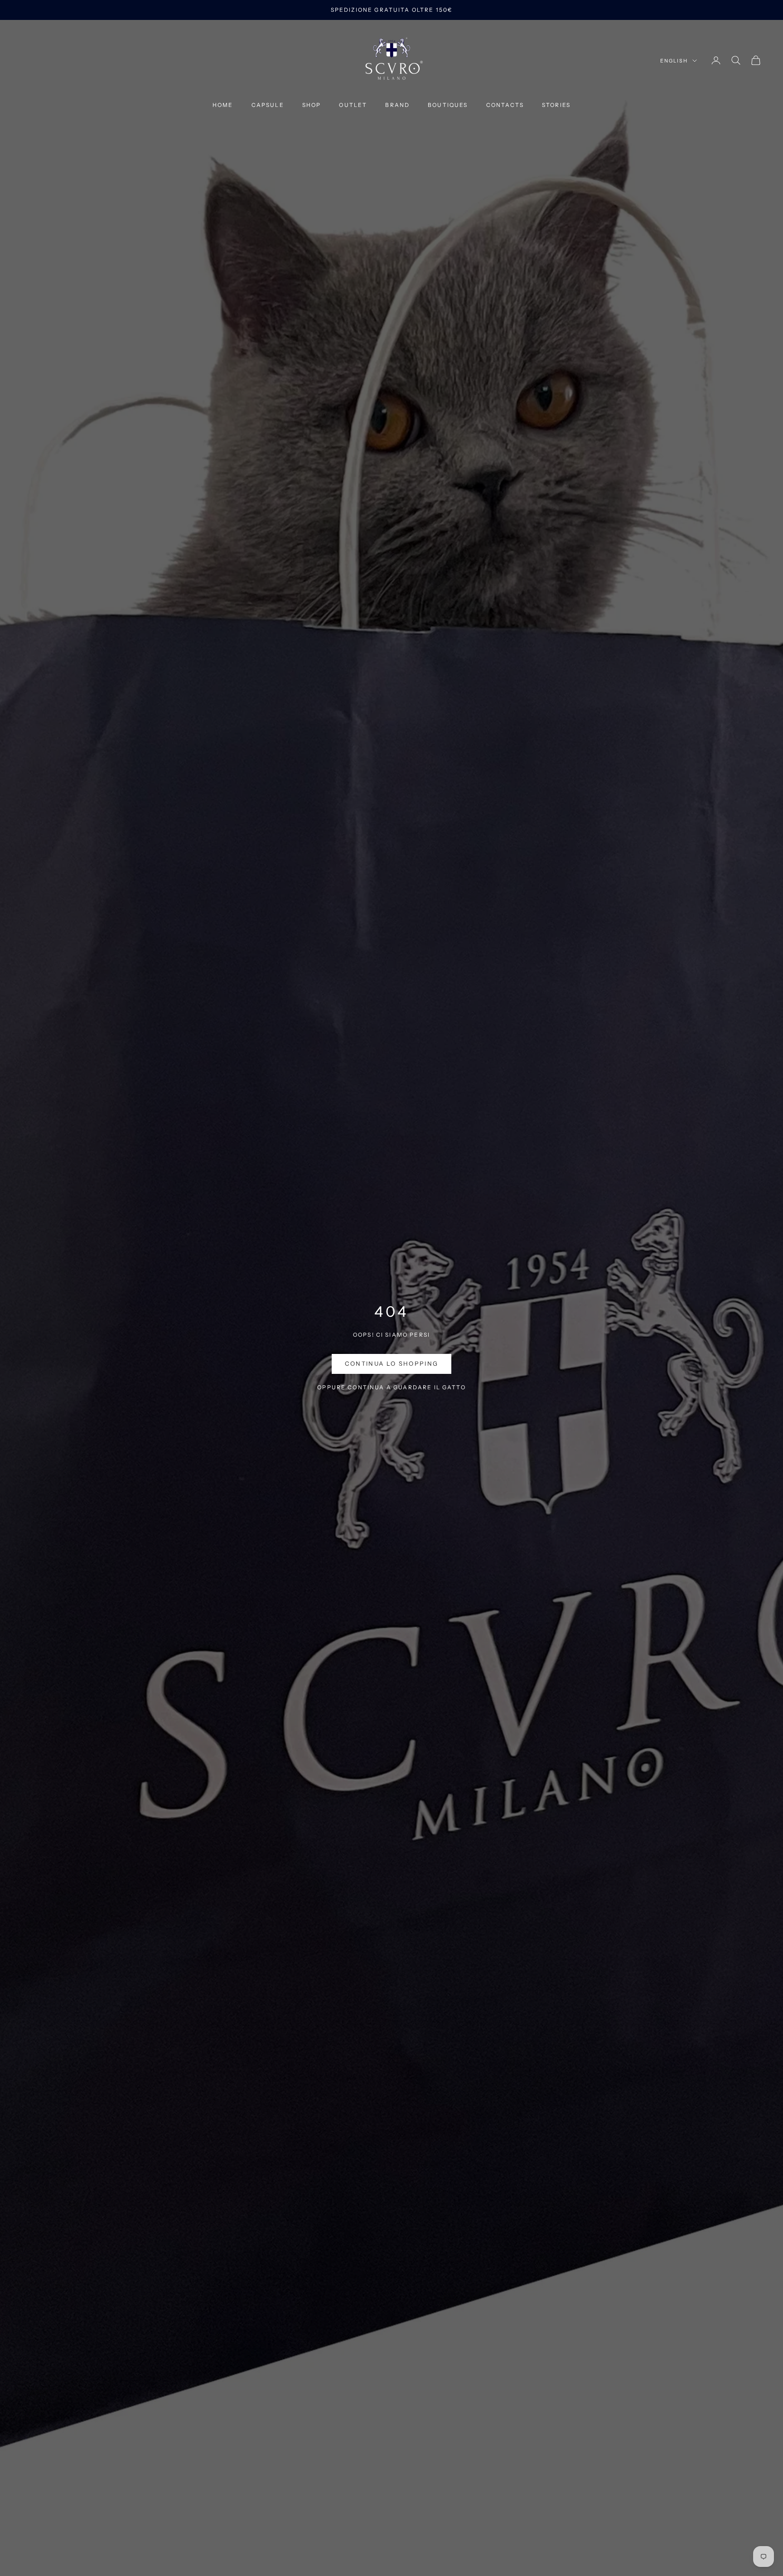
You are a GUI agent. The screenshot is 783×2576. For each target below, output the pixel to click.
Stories (556, 105)
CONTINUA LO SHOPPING (392, 1363)
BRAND (397, 105)
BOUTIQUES (448, 105)
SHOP (312, 105)
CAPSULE (268, 105)
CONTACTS (505, 105)
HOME (223, 105)
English (674, 61)
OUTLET (353, 105)
